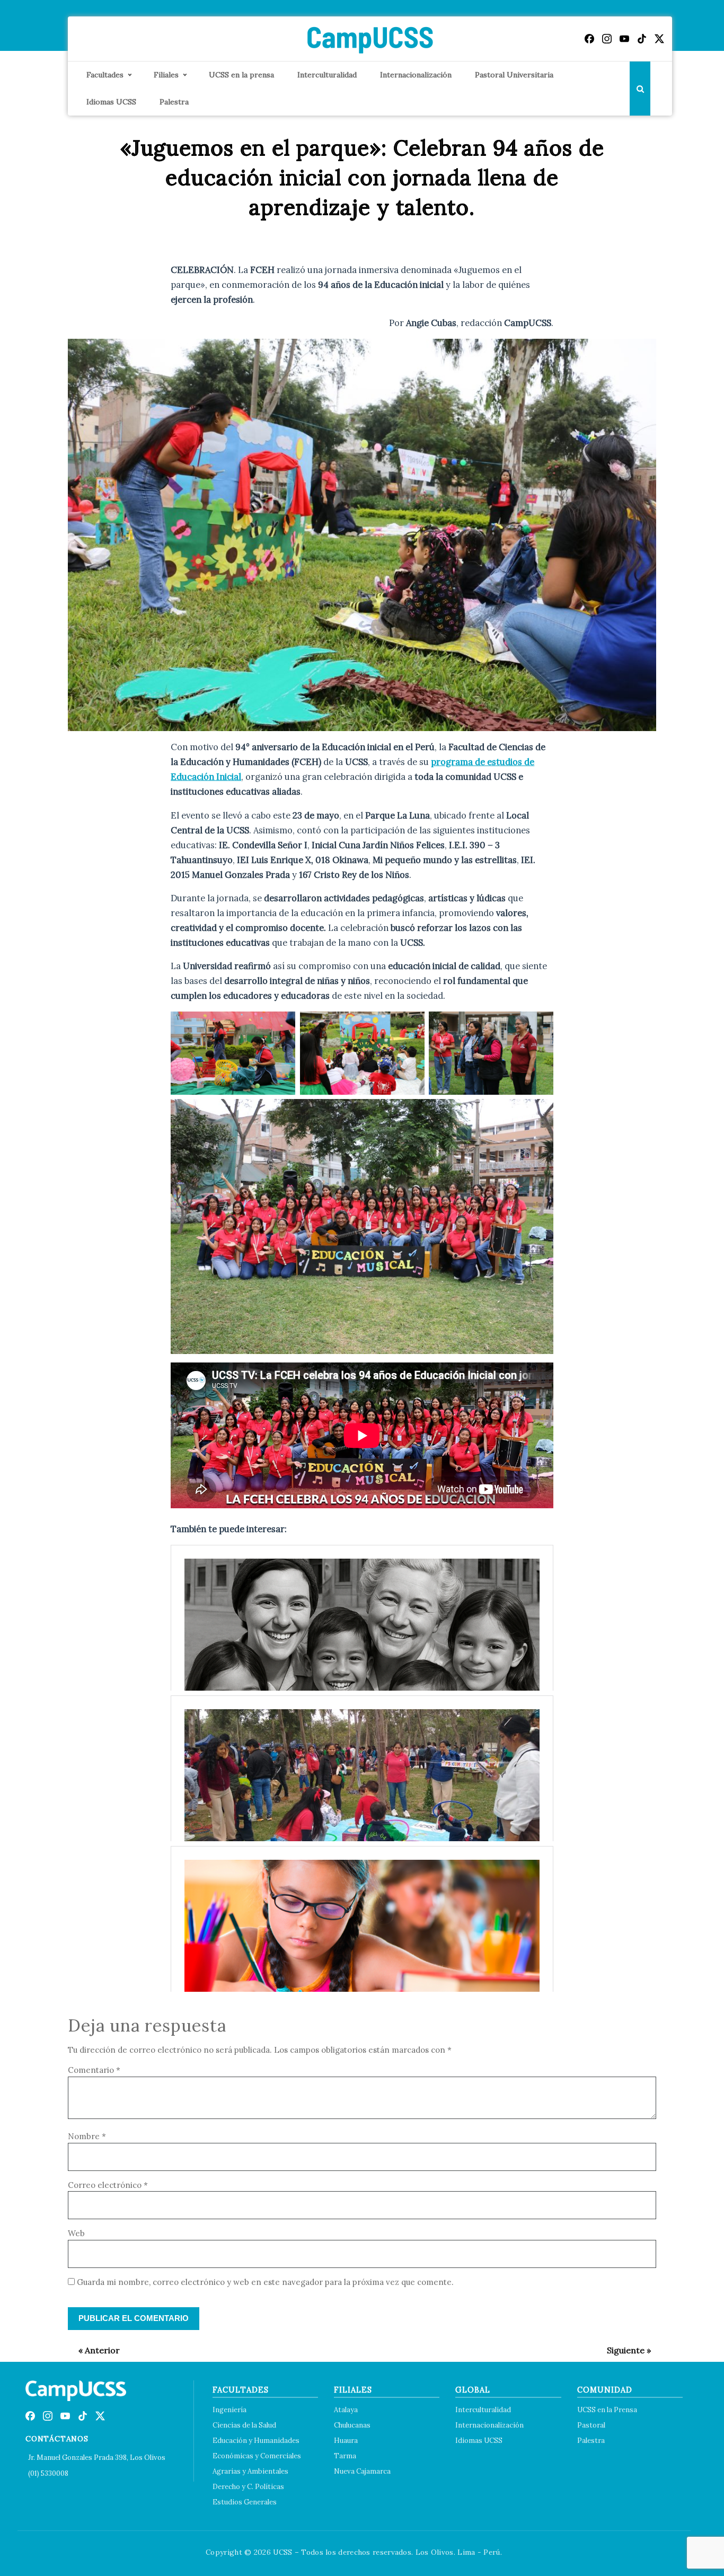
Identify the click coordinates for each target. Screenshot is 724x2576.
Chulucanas (352, 2425)
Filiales (166, 75)
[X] (659, 39)
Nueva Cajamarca (362, 2471)
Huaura (346, 2441)
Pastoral (591, 2425)
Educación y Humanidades (256, 2441)
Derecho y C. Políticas (248, 2487)
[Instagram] (607, 39)
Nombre (87, 2136)
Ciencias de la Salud (244, 2425)
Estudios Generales (245, 2502)
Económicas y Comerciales (257, 2456)
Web (76, 2233)
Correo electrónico (108, 2185)
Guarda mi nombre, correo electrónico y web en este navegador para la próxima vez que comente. (265, 2282)
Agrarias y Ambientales (250, 2471)
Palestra (174, 102)
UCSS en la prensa (241, 75)
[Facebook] (589, 39)
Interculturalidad (327, 75)
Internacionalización (416, 75)
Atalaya (346, 2410)
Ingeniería (229, 2410)
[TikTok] (642, 39)
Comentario (94, 2070)
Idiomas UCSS (111, 102)
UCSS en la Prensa (607, 2410)
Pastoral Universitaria (514, 75)
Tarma (345, 2456)
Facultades (105, 75)
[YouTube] (624, 39)
